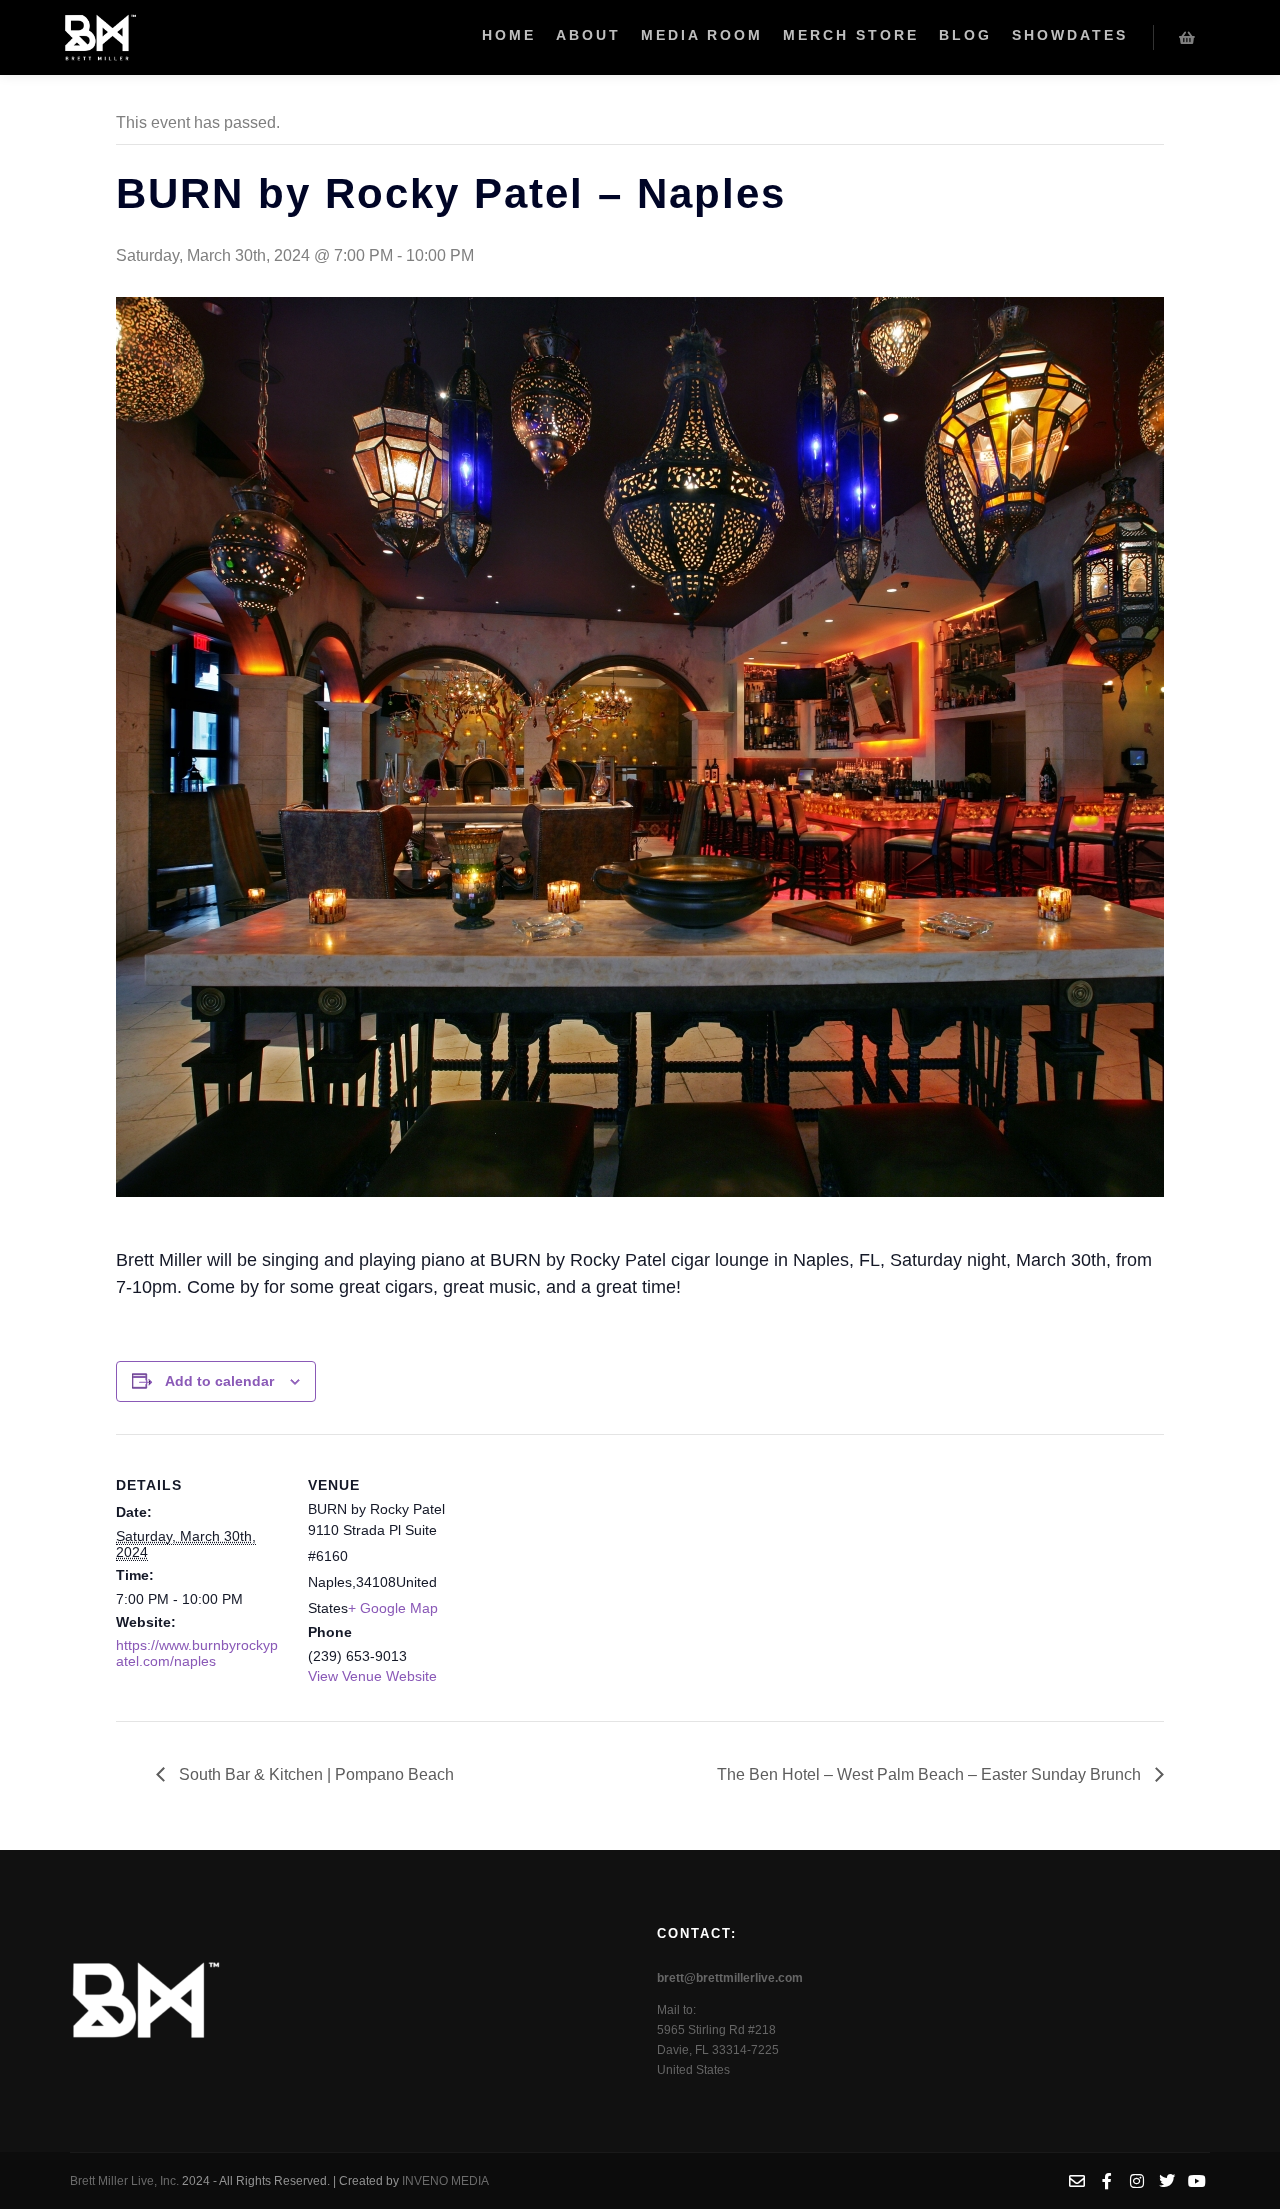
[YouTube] (1197, 2181)
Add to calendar (219, 1381)
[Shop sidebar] (1187, 38)
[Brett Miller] (100, 37)
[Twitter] (1167, 2181)
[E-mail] (1077, 2181)
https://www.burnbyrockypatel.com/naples (197, 1653)
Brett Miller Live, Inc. (126, 2181)
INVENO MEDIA (445, 2181)
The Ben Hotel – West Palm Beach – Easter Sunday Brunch (931, 1774)
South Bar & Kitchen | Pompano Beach (314, 1774)
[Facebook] (1107, 2181)
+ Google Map (393, 1608)
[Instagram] (1137, 2181)
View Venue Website (372, 1676)
